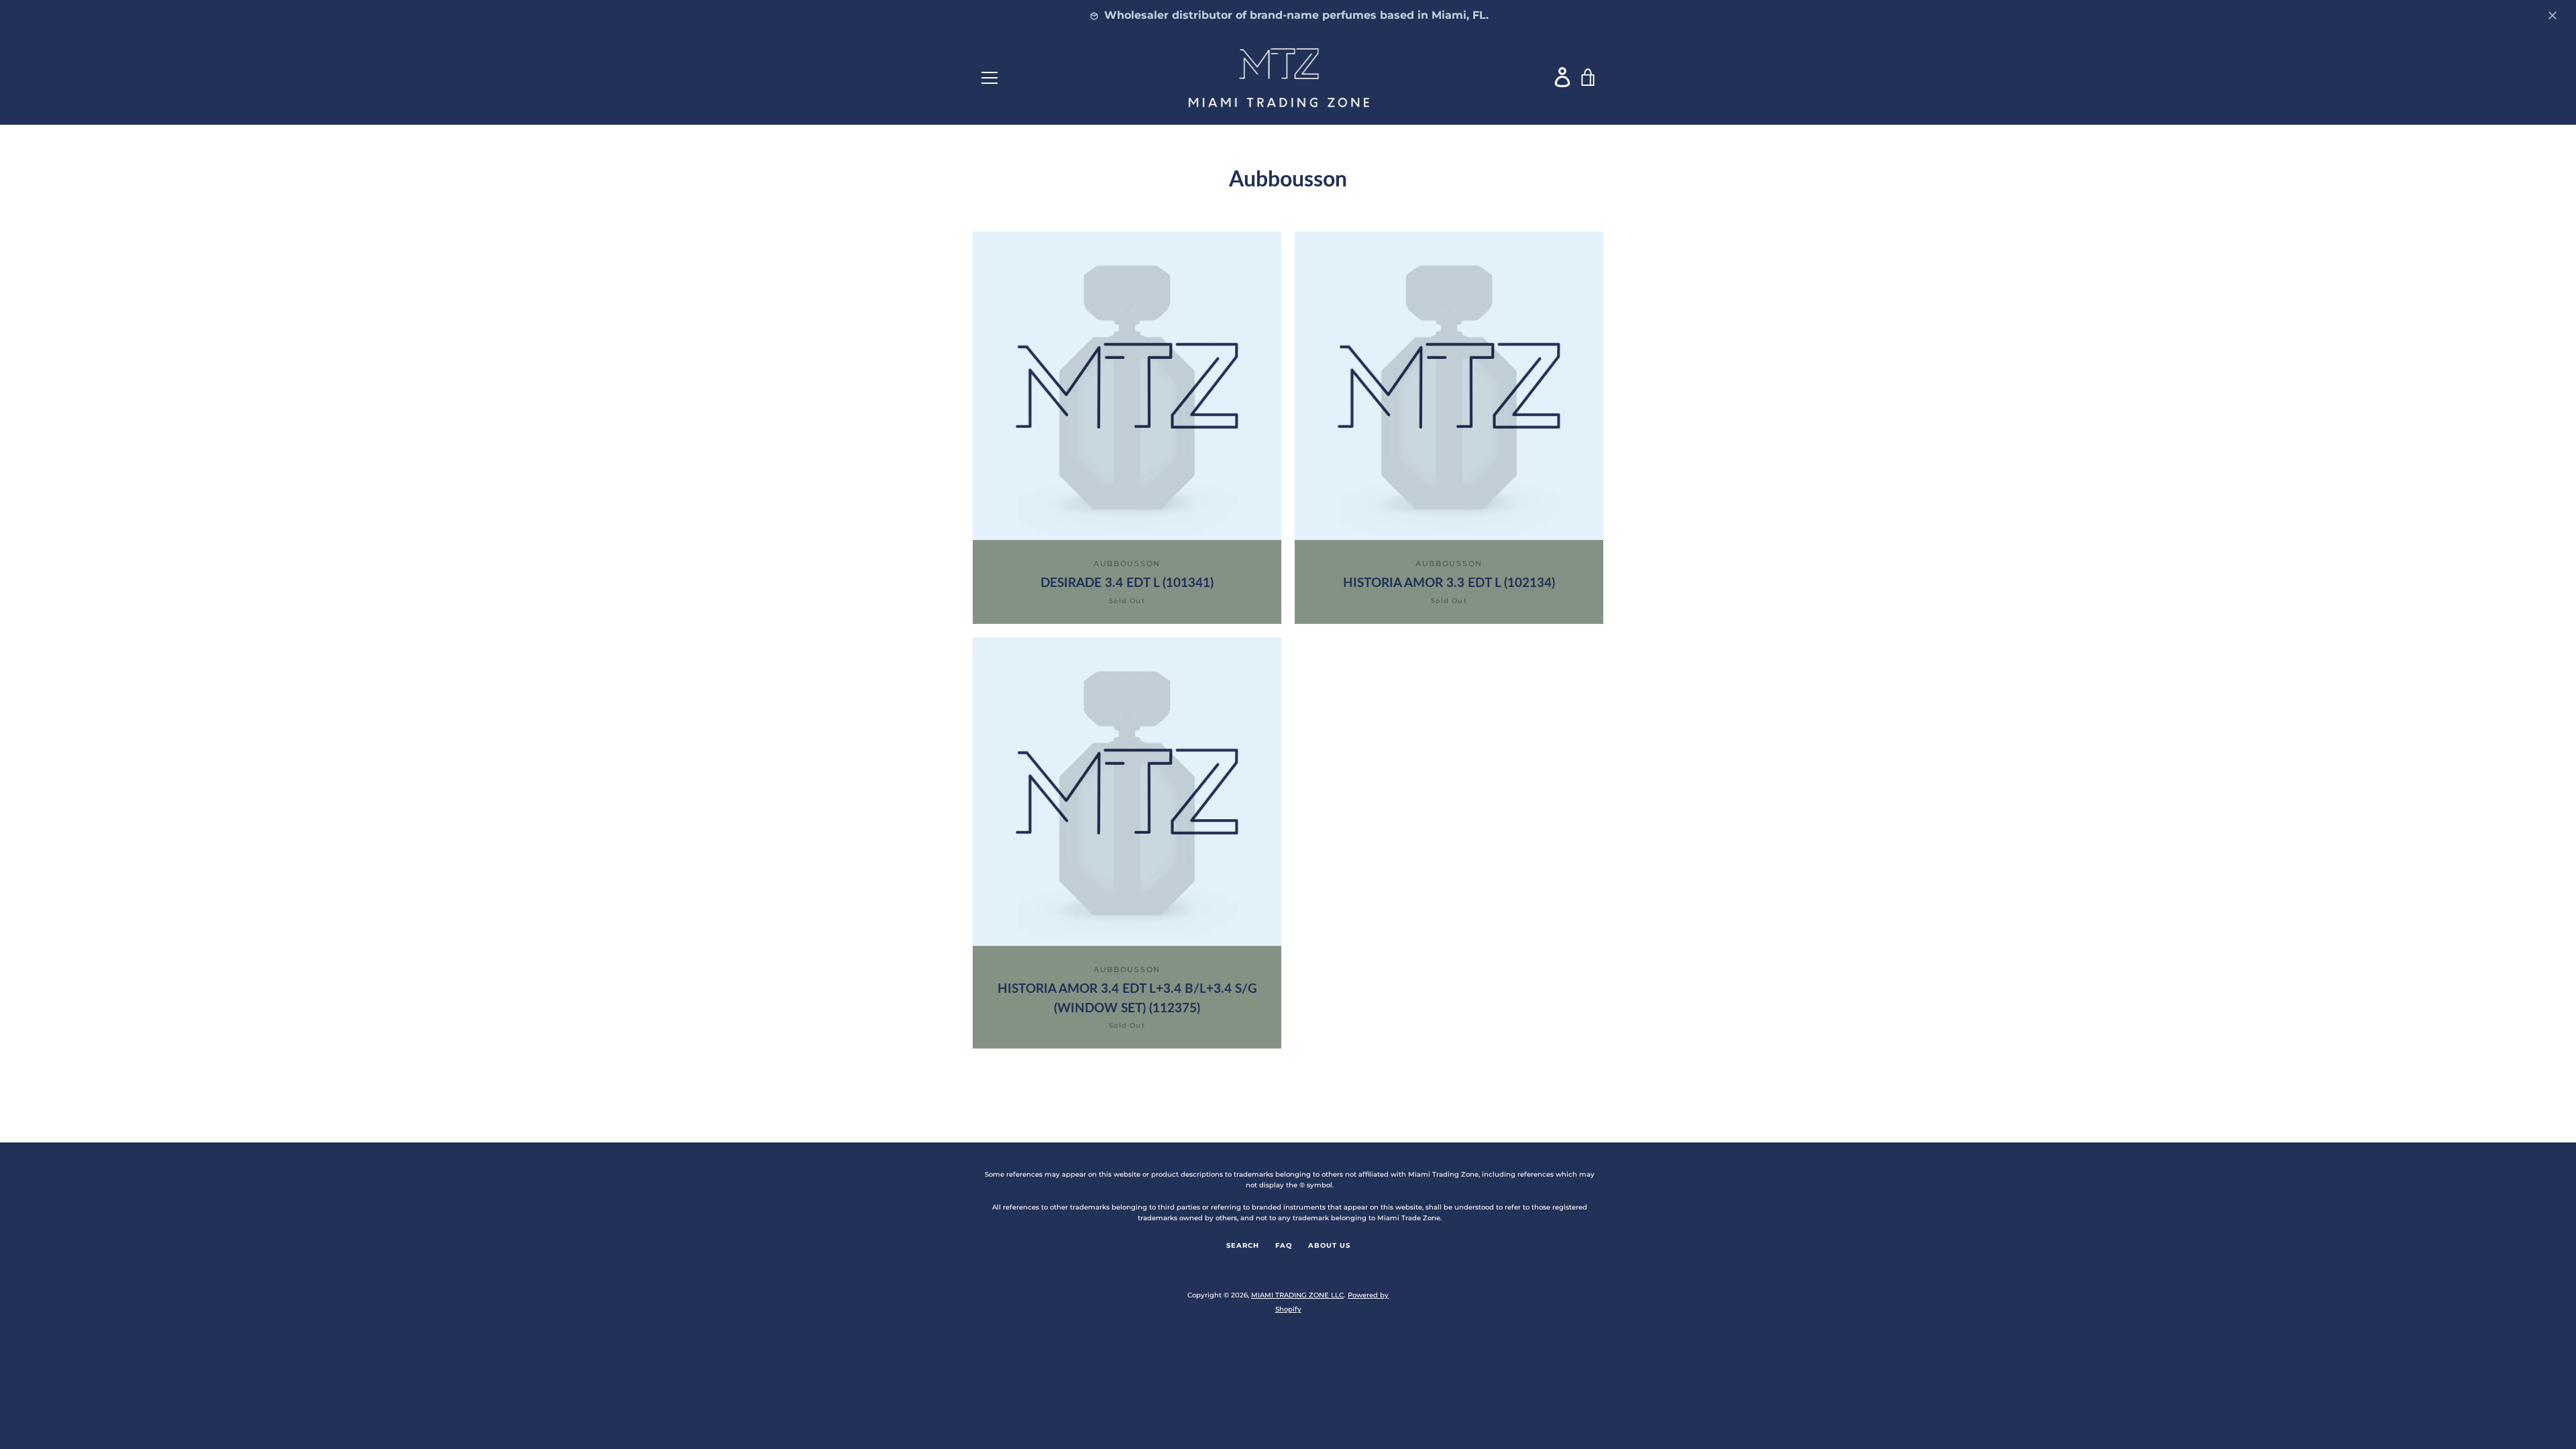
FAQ (1284, 1245)
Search (1243, 1245)
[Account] (1563, 77)
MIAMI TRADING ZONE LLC (1297, 1295)
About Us (1329, 1245)
